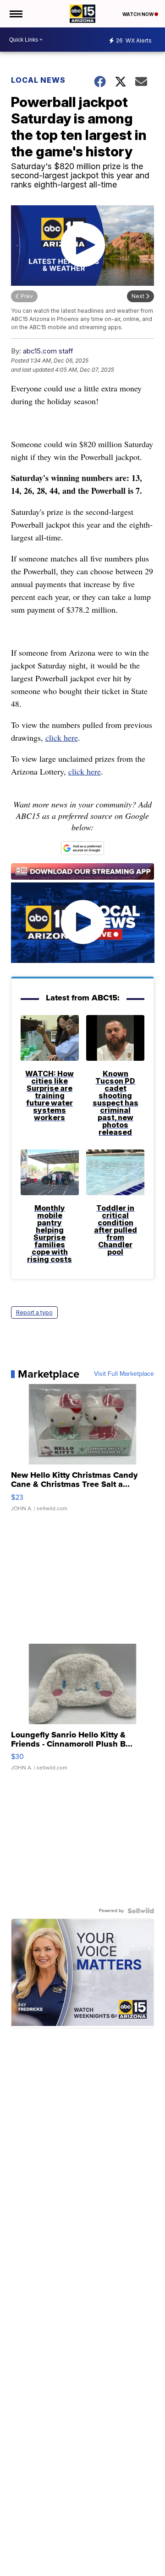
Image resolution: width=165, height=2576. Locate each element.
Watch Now (138, 14)
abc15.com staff (48, 351)
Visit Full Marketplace (124, 1374)
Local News (38, 80)
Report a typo (34, 1312)
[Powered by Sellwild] (141, 1911)
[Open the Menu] (15, 14)
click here (62, 738)
